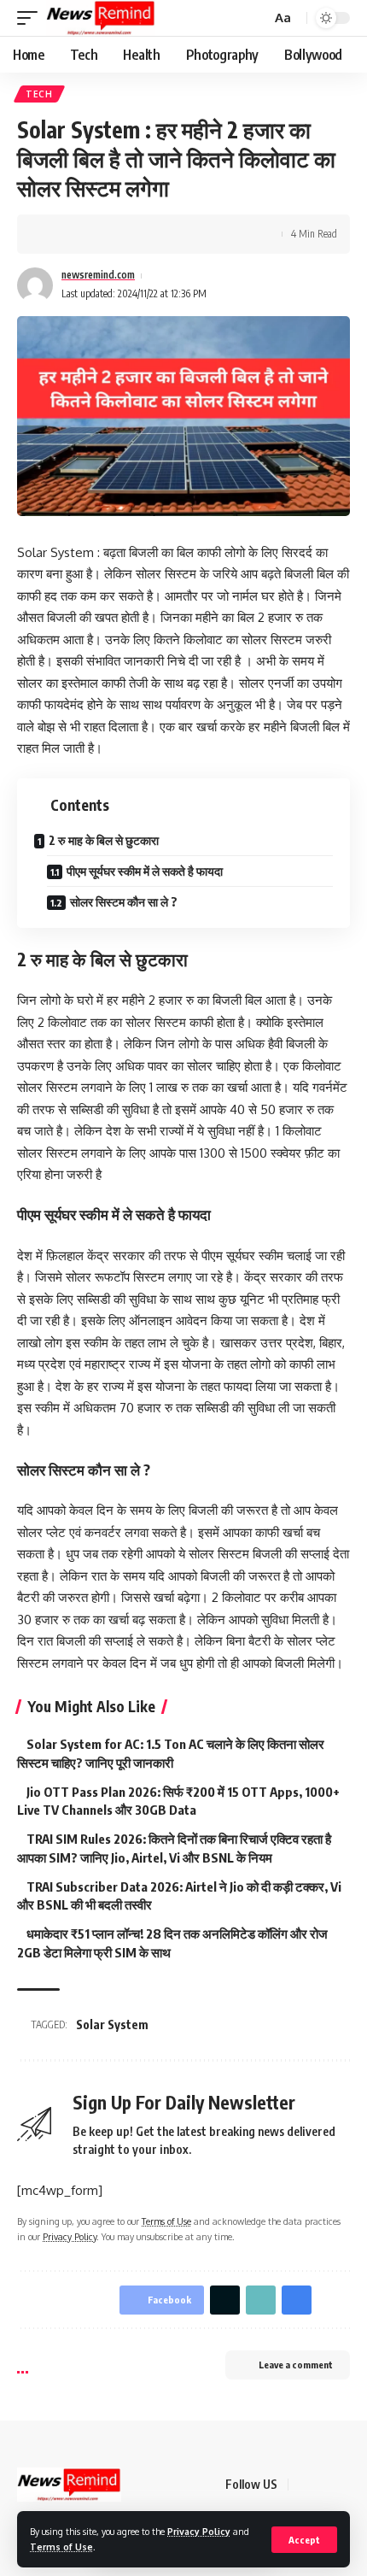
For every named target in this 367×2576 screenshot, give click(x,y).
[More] (161, 234)
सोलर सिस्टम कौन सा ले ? (124, 902)
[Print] (135, 234)
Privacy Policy (199, 2531)
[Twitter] (324, 2485)
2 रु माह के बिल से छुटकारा (104, 840)
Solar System (112, 2024)
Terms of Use (61, 2547)
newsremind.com (98, 275)
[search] (256, 18)
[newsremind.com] (101, 18)
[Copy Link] (108, 234)
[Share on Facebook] (55, 234)
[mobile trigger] (32, 18)
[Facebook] (304, 2485)
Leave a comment (296, 2365)
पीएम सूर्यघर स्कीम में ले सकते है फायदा (145, 871)
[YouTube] (345, 2485)
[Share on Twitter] (82, 234)
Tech (39, 94)
